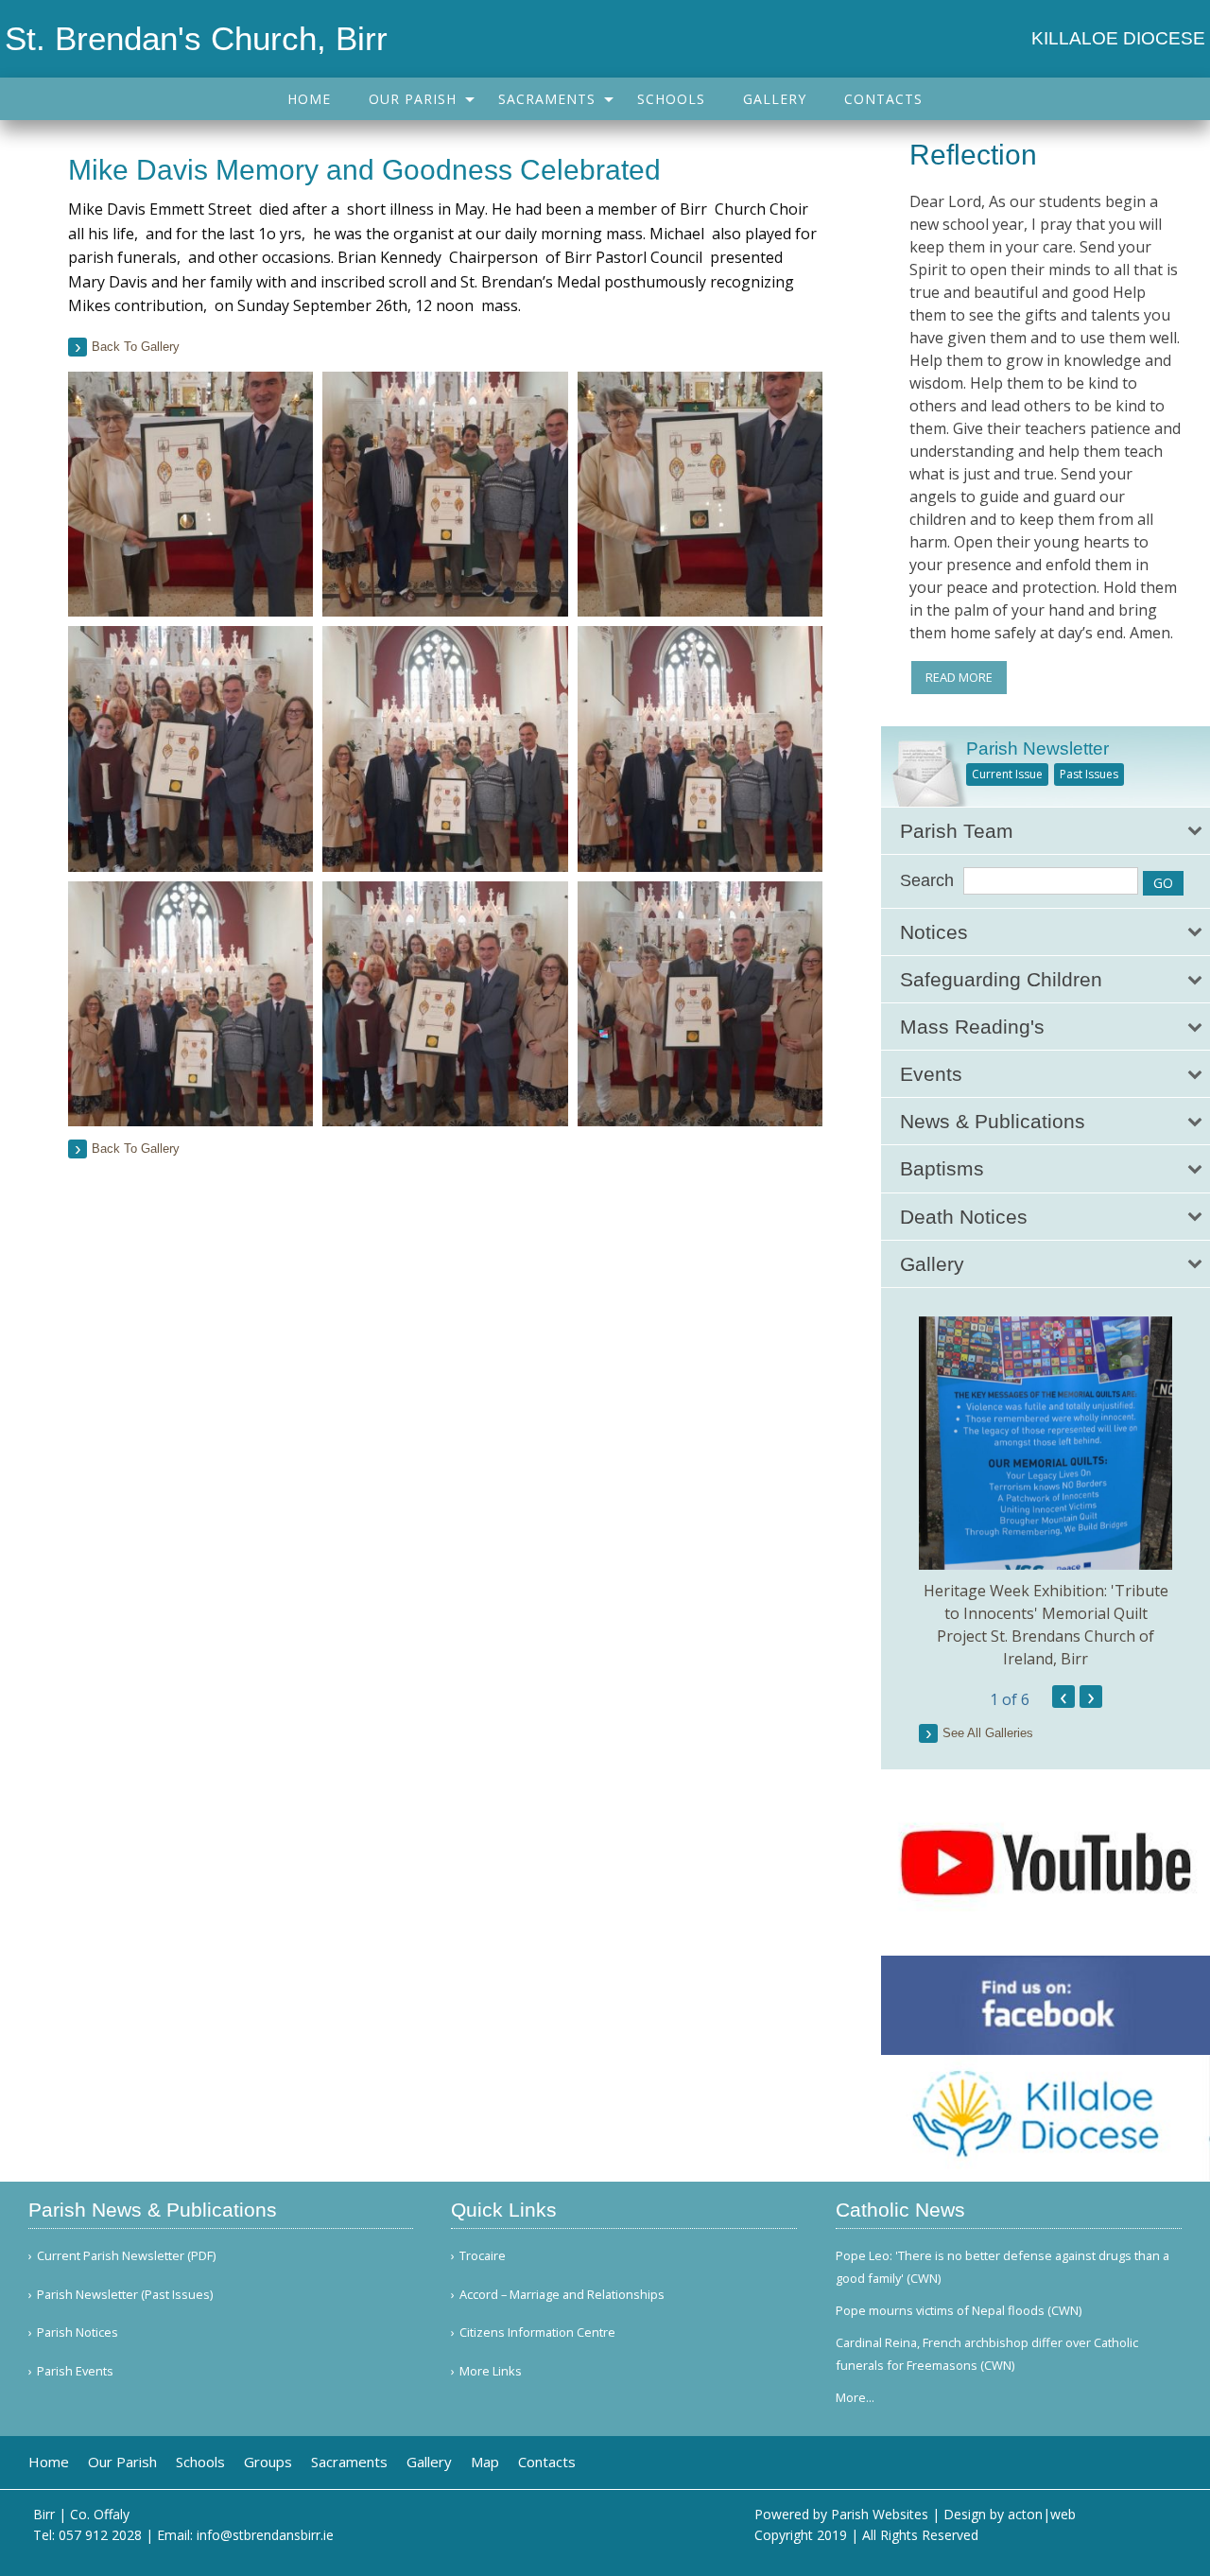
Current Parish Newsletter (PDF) (126, 2256)
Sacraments (547, 99)
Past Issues (1089, 774)
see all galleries (988, 1733)
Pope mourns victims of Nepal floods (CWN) (959, 2310)
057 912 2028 (100, 2535)
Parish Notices (78, 2332)
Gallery (775, 99)
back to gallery (136, 347)
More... (855, 2397)
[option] (1046, 1493)
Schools (671, 99)
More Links (491, 2371)
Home (309, 99)
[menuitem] (309, 99)
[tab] (1046, 831)
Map (485, 2462)
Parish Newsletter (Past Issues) (125, 2295)
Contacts (883, 99)
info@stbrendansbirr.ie (265, 2535)
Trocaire (483, 2256)
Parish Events (75, 2371)
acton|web (1042, 2514)
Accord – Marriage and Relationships (562, 2295)
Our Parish (413, 99)
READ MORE (959, 677)
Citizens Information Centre (537, 2332)
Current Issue (1007, 774)
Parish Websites (880, 2514)
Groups (268, 2462)
